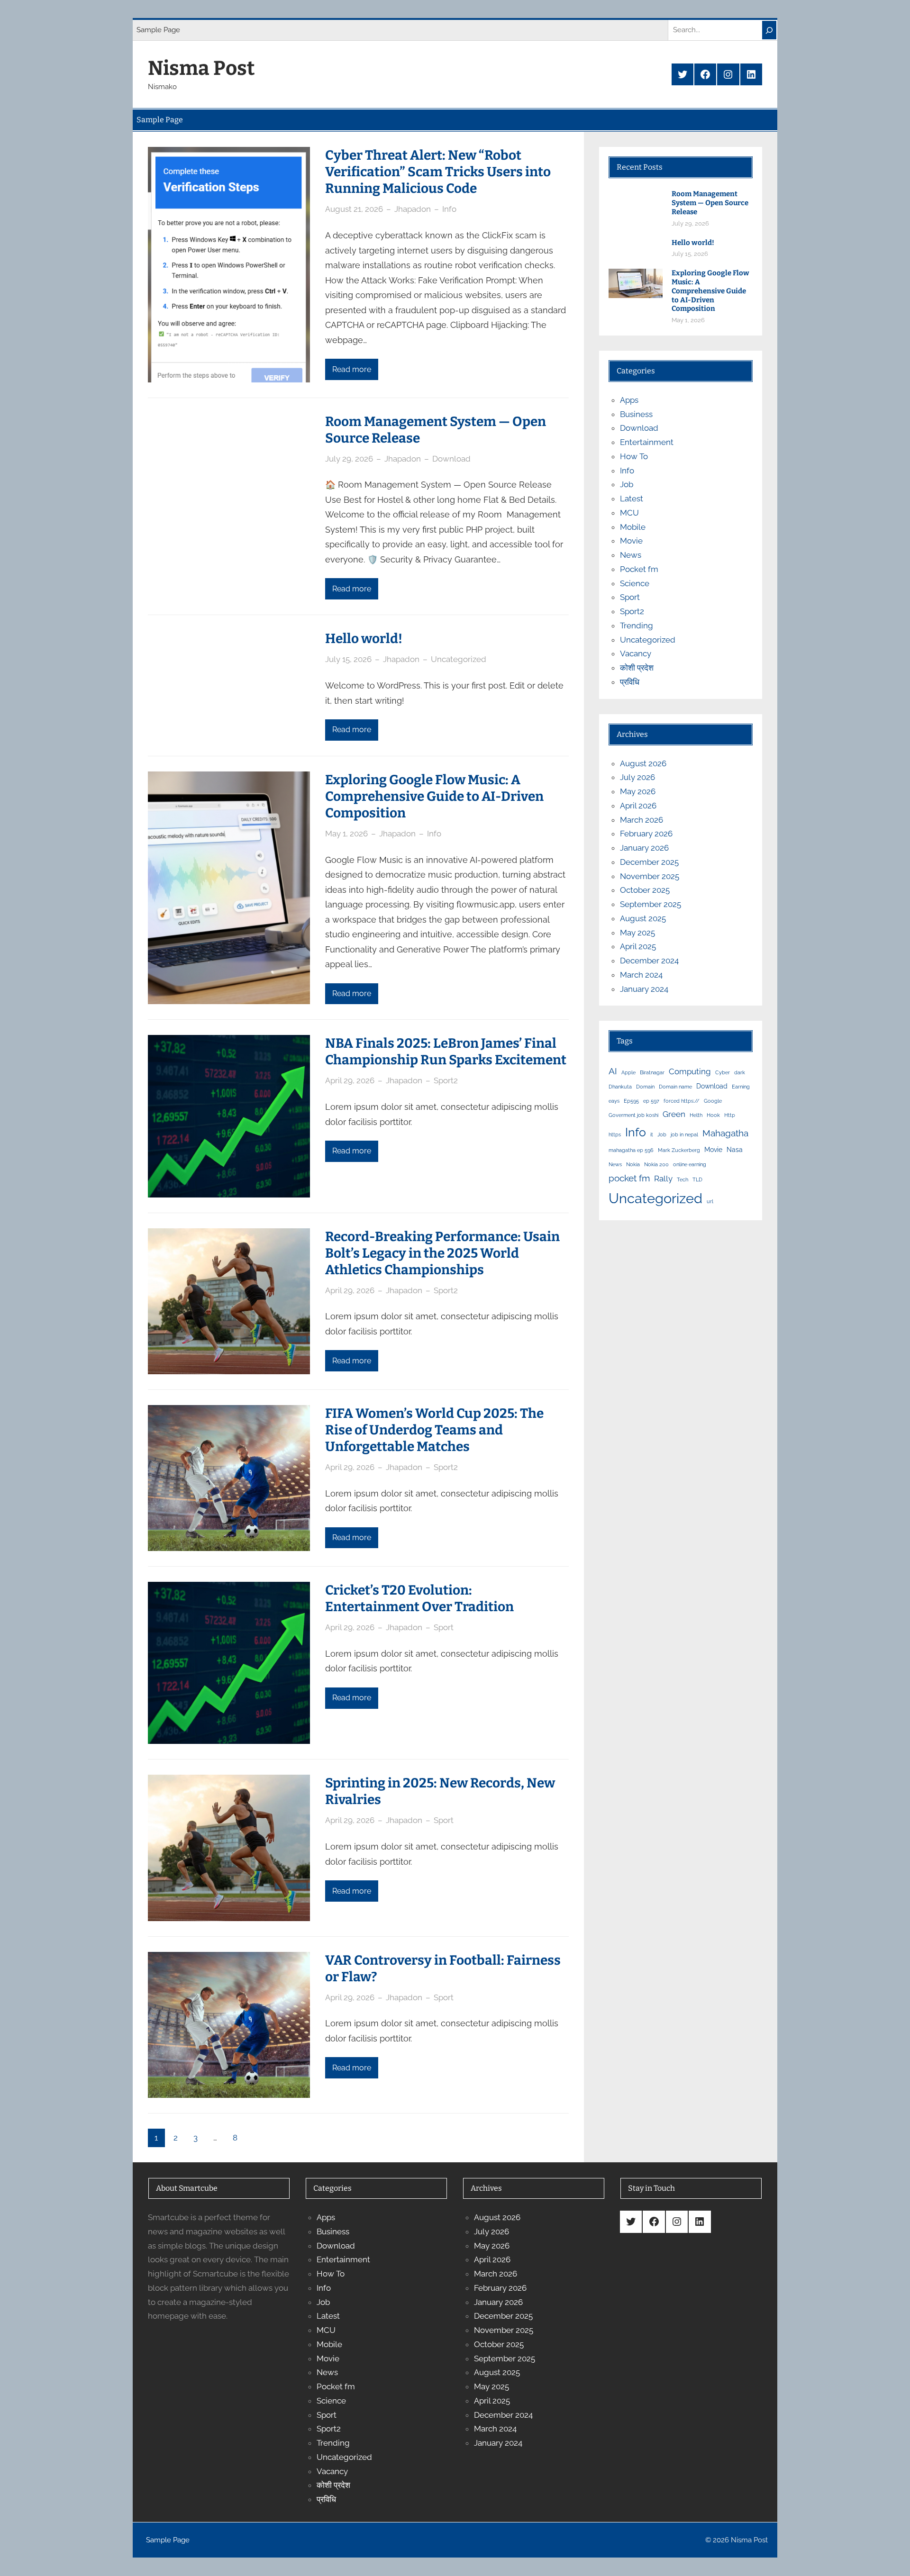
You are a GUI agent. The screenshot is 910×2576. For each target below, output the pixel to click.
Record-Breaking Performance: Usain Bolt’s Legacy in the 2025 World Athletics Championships (442, 1253)
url (710, 1201)
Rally (663, 1179)
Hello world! (364, 639)
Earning (741, 1087)
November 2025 (650, 876)
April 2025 (638, 946)
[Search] (769, 30)
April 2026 (638, 806)
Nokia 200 (656, 1164)
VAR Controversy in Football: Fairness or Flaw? (443, 1968)
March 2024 (641, 975)
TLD (697, 1179)
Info (449, 209)
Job (627, 484)
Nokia (633, 1164)
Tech (682, 1179)
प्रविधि (630, 682)
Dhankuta (620, 1087)
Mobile (633, 527)
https (615, 1134)
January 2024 (644, 989)
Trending (637, 626)
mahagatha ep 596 (631, 1150)
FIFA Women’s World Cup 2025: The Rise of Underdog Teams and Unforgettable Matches (434, 1430)
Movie (631, 541)
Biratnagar (652, 1072)
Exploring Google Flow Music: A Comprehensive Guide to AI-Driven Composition (434, 796)
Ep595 (631, 1101)
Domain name (675, 1087)
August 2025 (643, 918)
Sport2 (446, 1080)
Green (674, 1114)
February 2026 (646, 834)
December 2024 (649, 961)
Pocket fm (639, 569)
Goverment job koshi (633, 1115)
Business (636, 414)
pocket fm (629, 1178)
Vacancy (636, 653)
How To (634, 456)
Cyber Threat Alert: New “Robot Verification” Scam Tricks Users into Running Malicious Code (438, 172)
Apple (628, 1072)
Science (635, 583)
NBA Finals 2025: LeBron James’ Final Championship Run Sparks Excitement (446, 1052)
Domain (645, 1087)
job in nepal (684, 1134)
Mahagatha (725, 1133)
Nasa (735, 1149)
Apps (629, 400)
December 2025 (649, 862)
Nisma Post (201, 68)
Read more (352, 369)
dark (740, 1072)
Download (451, 459)
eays (614, 1101)
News (631, 555)
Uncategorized (459, 659)
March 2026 (642, 820)
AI (613, 1071)
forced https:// (682, 1101)
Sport (444, 1627)
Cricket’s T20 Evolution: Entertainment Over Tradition (419, 1598)
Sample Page (158, 30)
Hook (713, 1115)
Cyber (723, 1072)
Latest (632, 499)
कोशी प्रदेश (637, 668)
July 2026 (637, 777)
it (652, 1134)
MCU (629, 513)
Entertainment (647, 442)
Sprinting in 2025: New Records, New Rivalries (440, 1791)
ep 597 (651, 1101)
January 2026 (644, 848)
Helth (696, 1115)
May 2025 (637, 933)
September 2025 (651, 904)
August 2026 (643, 763)
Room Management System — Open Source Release (436, 430)
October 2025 (645, 890)
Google (713, 1101)
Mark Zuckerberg (679, 1150)
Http (730, 1115)
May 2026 (638, 791)
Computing (690, 1071)
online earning (690, 1164)
